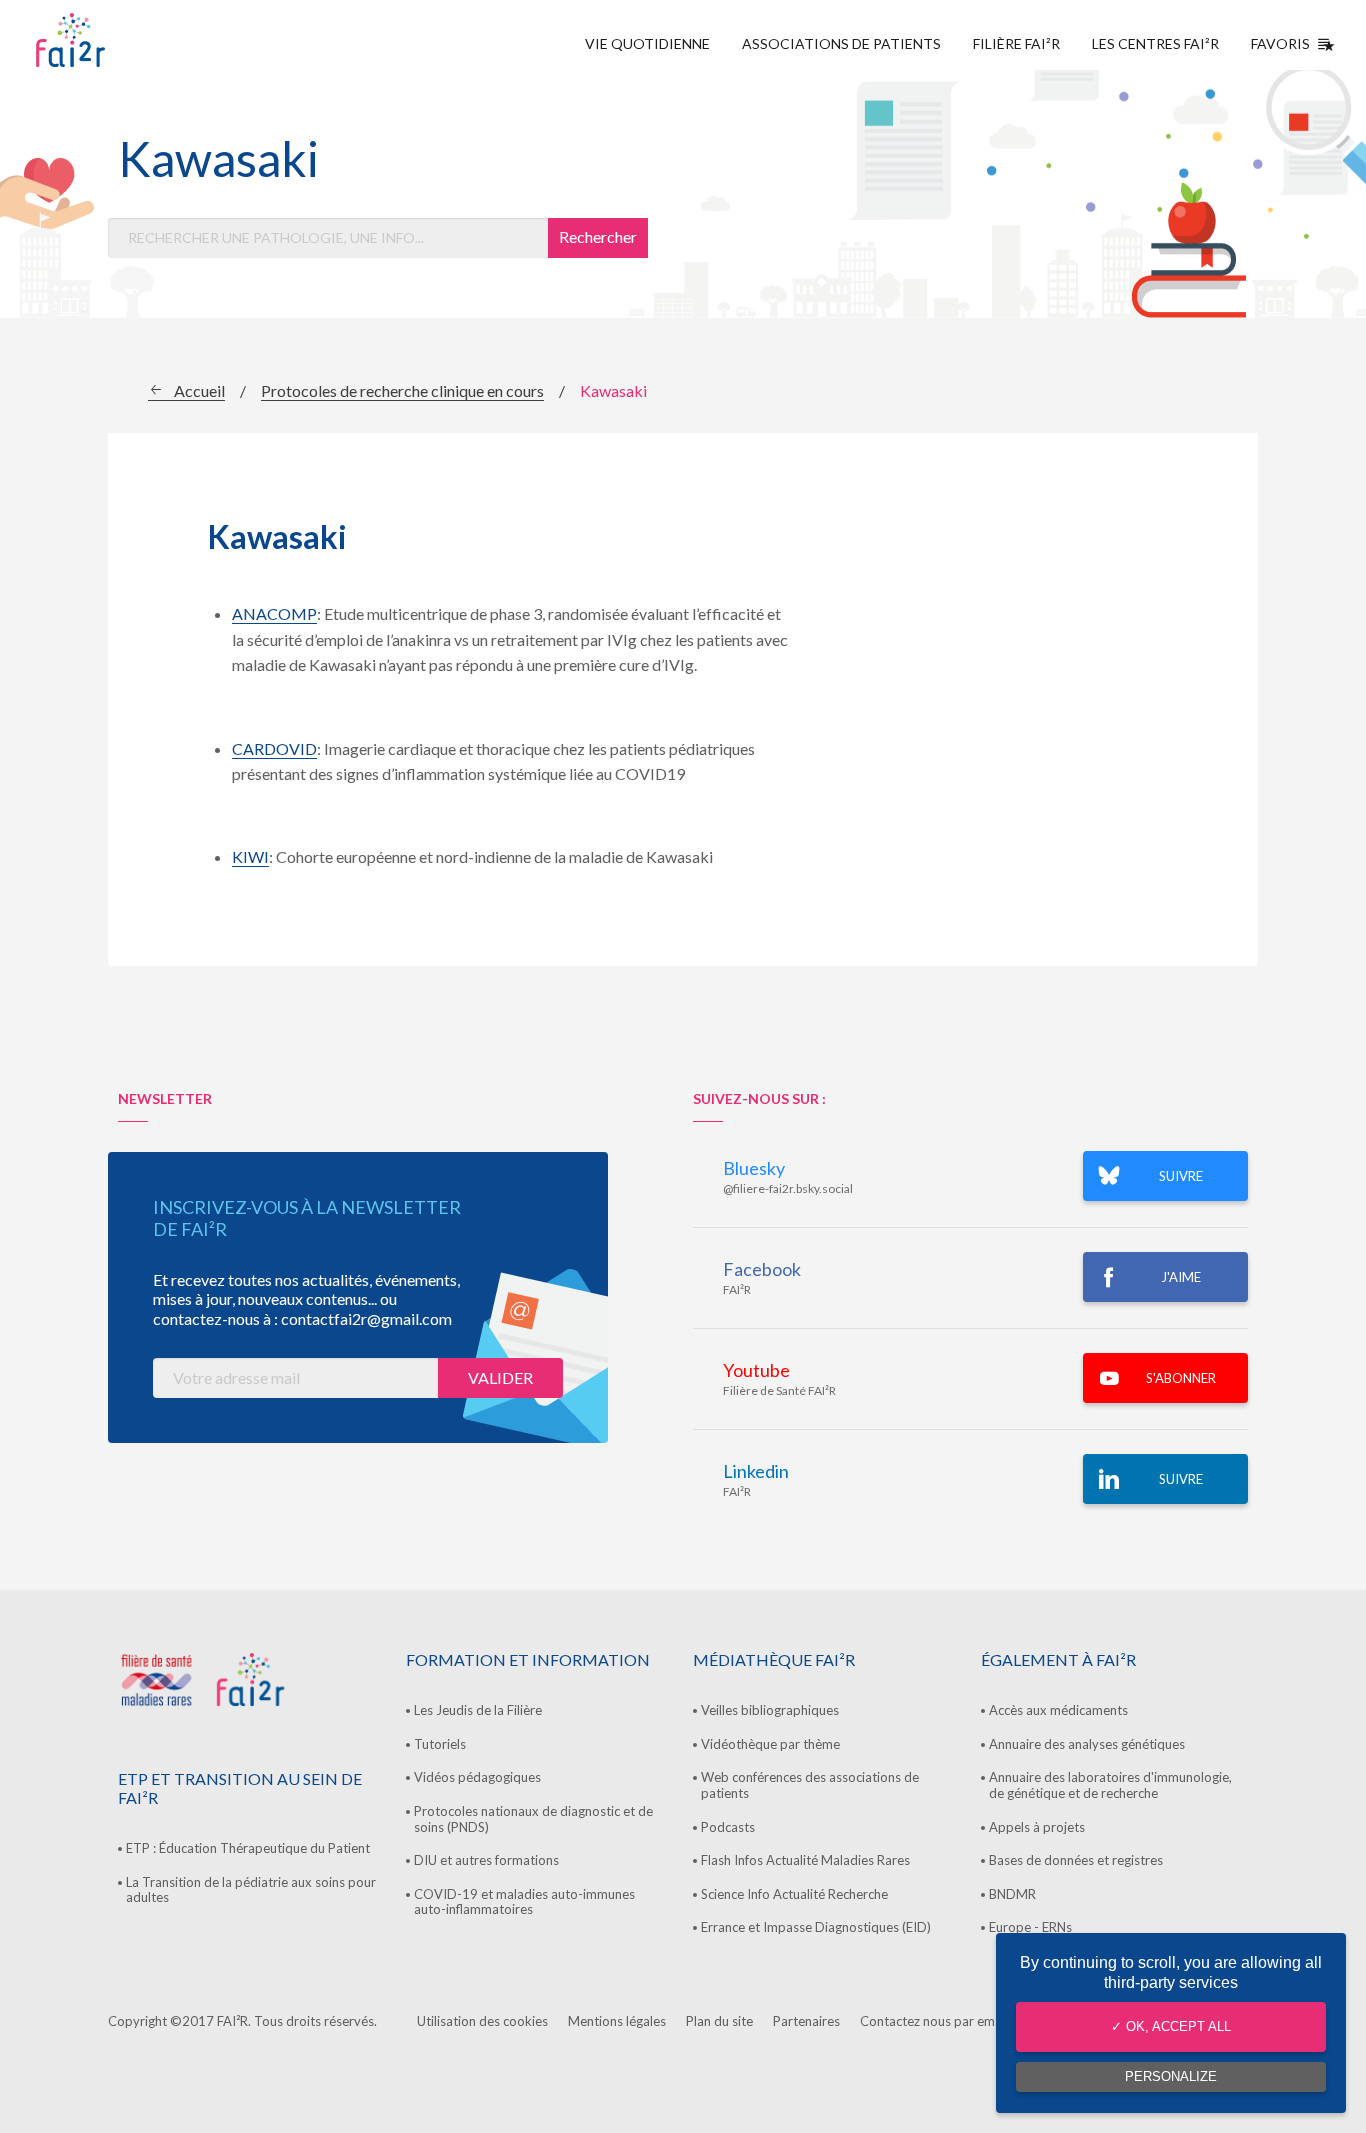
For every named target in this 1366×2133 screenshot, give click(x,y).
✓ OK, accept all (1171, 2026)
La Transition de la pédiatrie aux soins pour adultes (251, 1890)
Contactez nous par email (934, 2021)
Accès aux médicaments (1058, 1710)
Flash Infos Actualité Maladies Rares (805, 1860)
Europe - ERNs (1030, 1927)
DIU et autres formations (486, 1860)
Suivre (1181, 1479)
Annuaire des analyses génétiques (1087, 1744)
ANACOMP (274, 613)
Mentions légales (617, 2021)
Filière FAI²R (1016, 43)
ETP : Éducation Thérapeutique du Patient (248, 1848)
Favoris (1280, 43)
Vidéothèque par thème (770, 1744)
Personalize (1171, 2076)
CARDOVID (274, 748)
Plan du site (719, 2021)
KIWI (250, 856)
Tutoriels (440, 1744)
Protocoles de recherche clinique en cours (402, 390)
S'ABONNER (1181, 1378)
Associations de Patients (841, 43)
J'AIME (1181, 1277)
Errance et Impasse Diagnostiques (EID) (816, 1927)
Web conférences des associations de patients (810, 1785)
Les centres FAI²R (1155, 43)
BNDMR (1012, 1894)
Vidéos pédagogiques (477, 1777)
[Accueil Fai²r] (121, 40)
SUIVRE (1181, 1176)
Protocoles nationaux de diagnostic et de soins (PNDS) (533, 1819)
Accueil (199, 390)
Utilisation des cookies (482, 2021)
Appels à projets (1037, 1827)
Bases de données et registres (1076, 1860)
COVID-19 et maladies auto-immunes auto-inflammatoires (524, 1902)
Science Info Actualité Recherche (794, 1894)
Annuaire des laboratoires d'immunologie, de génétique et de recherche (1110, 1785)
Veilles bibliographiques (770, 1710)
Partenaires (806, 2021)
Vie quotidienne (647, 43)
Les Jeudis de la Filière (478, 1710)
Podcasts (728, 1827)
